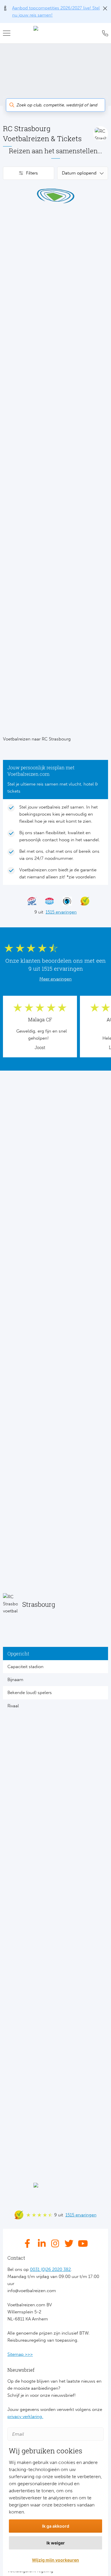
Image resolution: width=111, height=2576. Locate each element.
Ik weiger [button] (56, 2543)
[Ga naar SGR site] (29, 901)
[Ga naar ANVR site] (47, 901)
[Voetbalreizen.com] (56, 33)
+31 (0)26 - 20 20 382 (104, 33)
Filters (32, 173)
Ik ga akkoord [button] (56, 2526)
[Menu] (9, 33)
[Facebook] (29, 2243)
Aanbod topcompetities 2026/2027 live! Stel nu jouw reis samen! (56, 11)
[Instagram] (56, 2243)
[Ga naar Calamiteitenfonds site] (65, 901)
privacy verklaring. (25, 2417)
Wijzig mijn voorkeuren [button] (55, 2560)
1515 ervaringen (61, 912)
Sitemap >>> (20, 2354)
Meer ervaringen (55, 979)
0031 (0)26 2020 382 (50, 2269)
